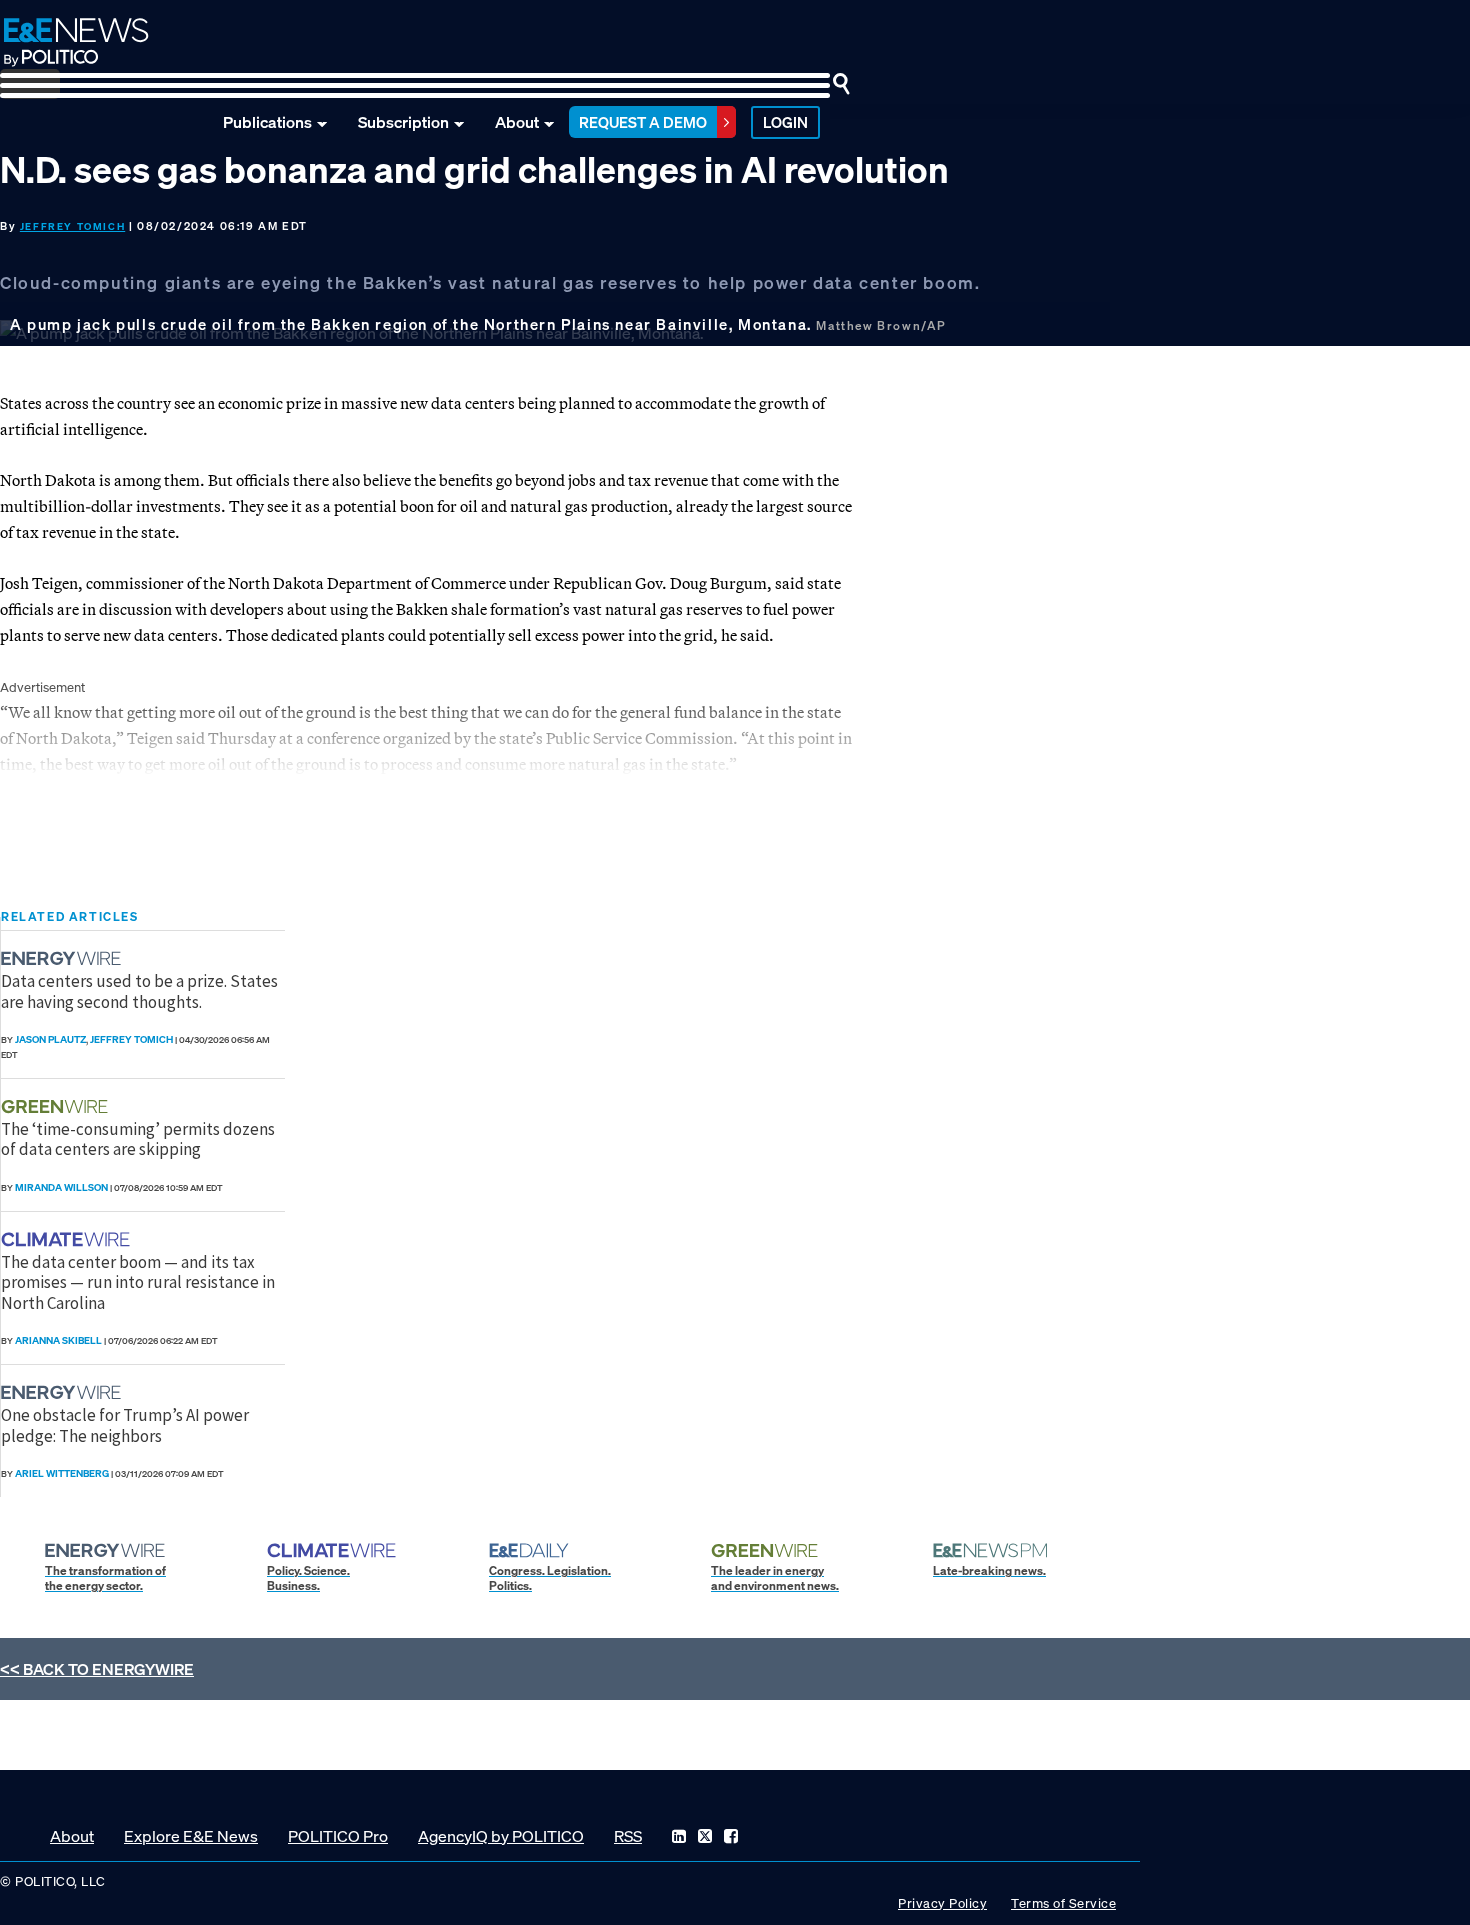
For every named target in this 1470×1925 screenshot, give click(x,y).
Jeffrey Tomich (72, 226)
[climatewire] (68, 1239)
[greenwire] (57, 1106)
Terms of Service (1063, 1903)
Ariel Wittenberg (62, 1473)
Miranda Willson (61, 1187)
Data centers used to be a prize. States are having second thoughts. (139, 991)
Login (785, 122)
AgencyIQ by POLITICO (501, 1836)
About (517, 122)
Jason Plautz (50, 1039)
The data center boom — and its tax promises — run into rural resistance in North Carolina (138, 1282)
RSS (628, 1836)
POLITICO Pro (338, 1836)
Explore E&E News (191, 1836)
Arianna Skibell (58, 1340)
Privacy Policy (942, 1903)
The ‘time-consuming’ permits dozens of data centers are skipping (138, 1139)
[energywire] (63, 958)
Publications (267, 122)
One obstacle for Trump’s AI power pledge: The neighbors (125, 1425)
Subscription (403, 122)
